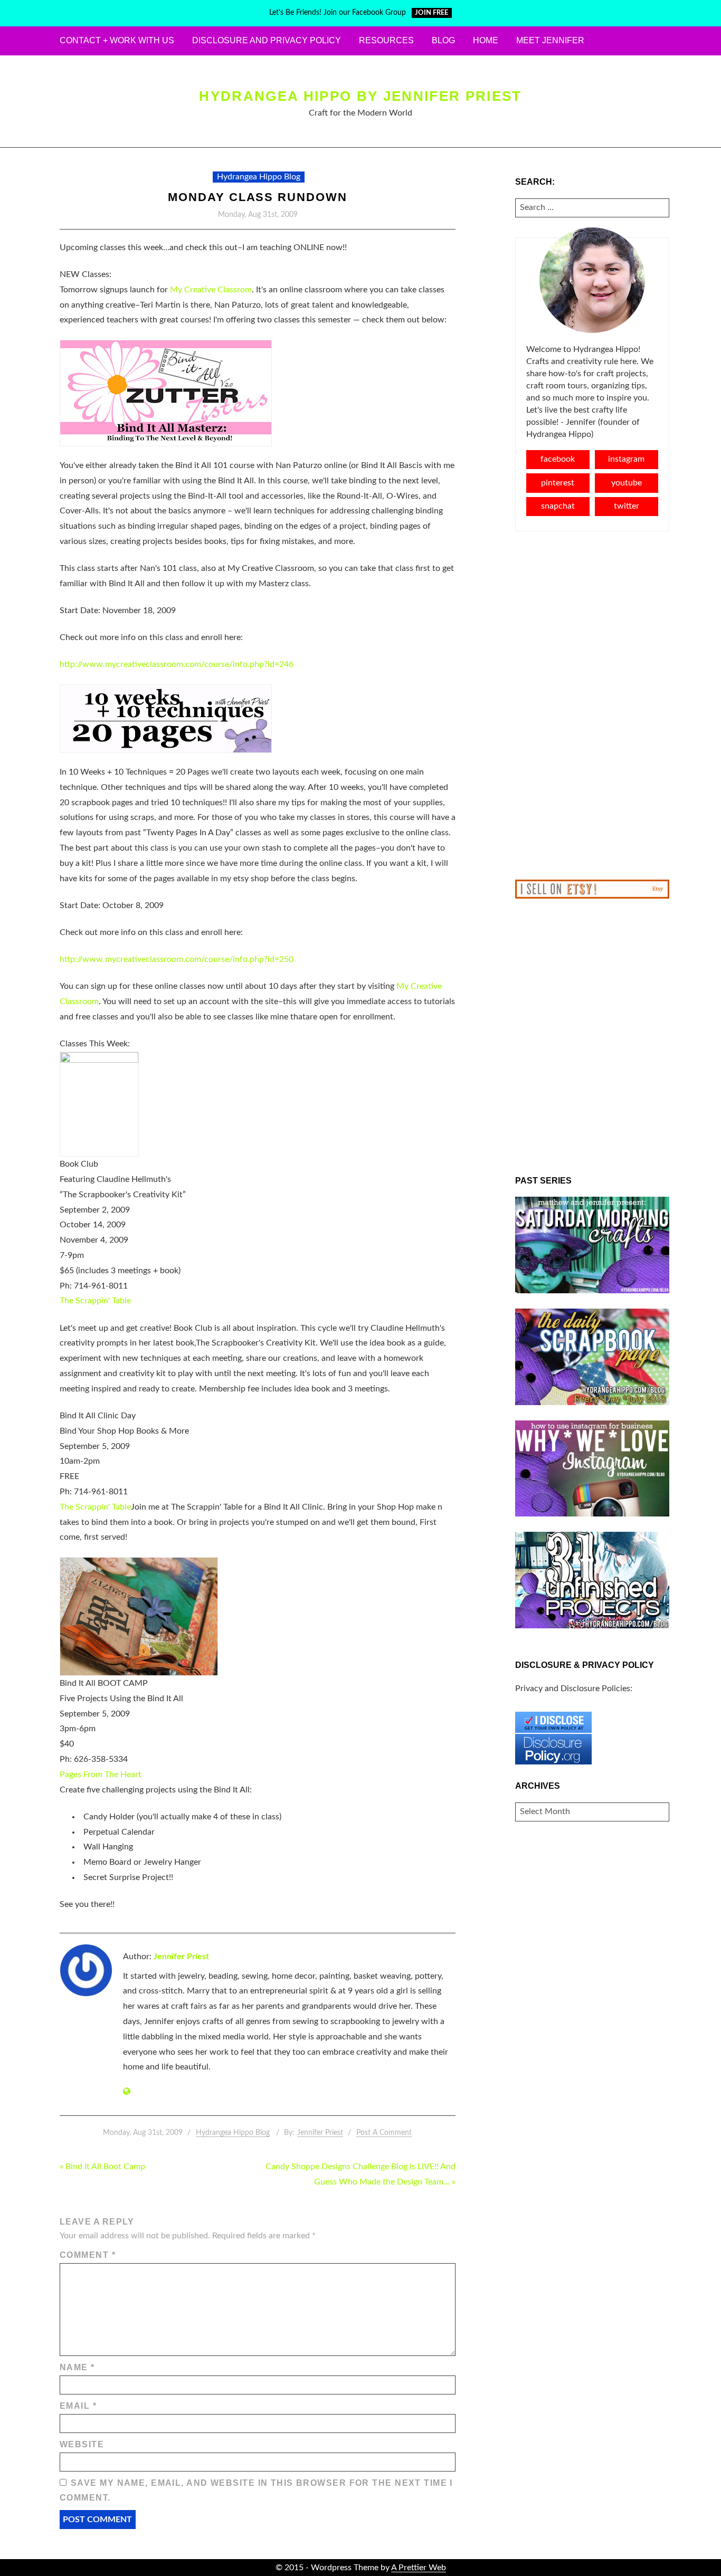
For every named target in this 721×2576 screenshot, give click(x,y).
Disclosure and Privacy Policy (267, 40)
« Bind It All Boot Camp (102, 2167)
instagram (626, 459)
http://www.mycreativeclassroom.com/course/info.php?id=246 (177, 664)
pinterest (558, 483)
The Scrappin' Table (95, 1301)
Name (77, 2367)
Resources (386, 40)
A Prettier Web (419, 2568)
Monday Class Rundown (258, 197)
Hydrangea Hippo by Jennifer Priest (360, 96)
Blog (443, 40)
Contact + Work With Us (117, 40)
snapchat (558, 506)
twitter (627, 506)
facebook (558, 459)
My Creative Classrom (211, 290)
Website (82, 2444)
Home (486, 40)
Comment (88, 2255)
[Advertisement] (592, 705)
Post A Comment (384, 2133)
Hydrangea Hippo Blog (259, 177)
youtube (627, 483)
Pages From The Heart (101, 1774)
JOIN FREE (431, 13)
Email (78, 2406)
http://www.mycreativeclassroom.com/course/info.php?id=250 (177, 959)
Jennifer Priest (181, 1957)
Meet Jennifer (550, 40)
